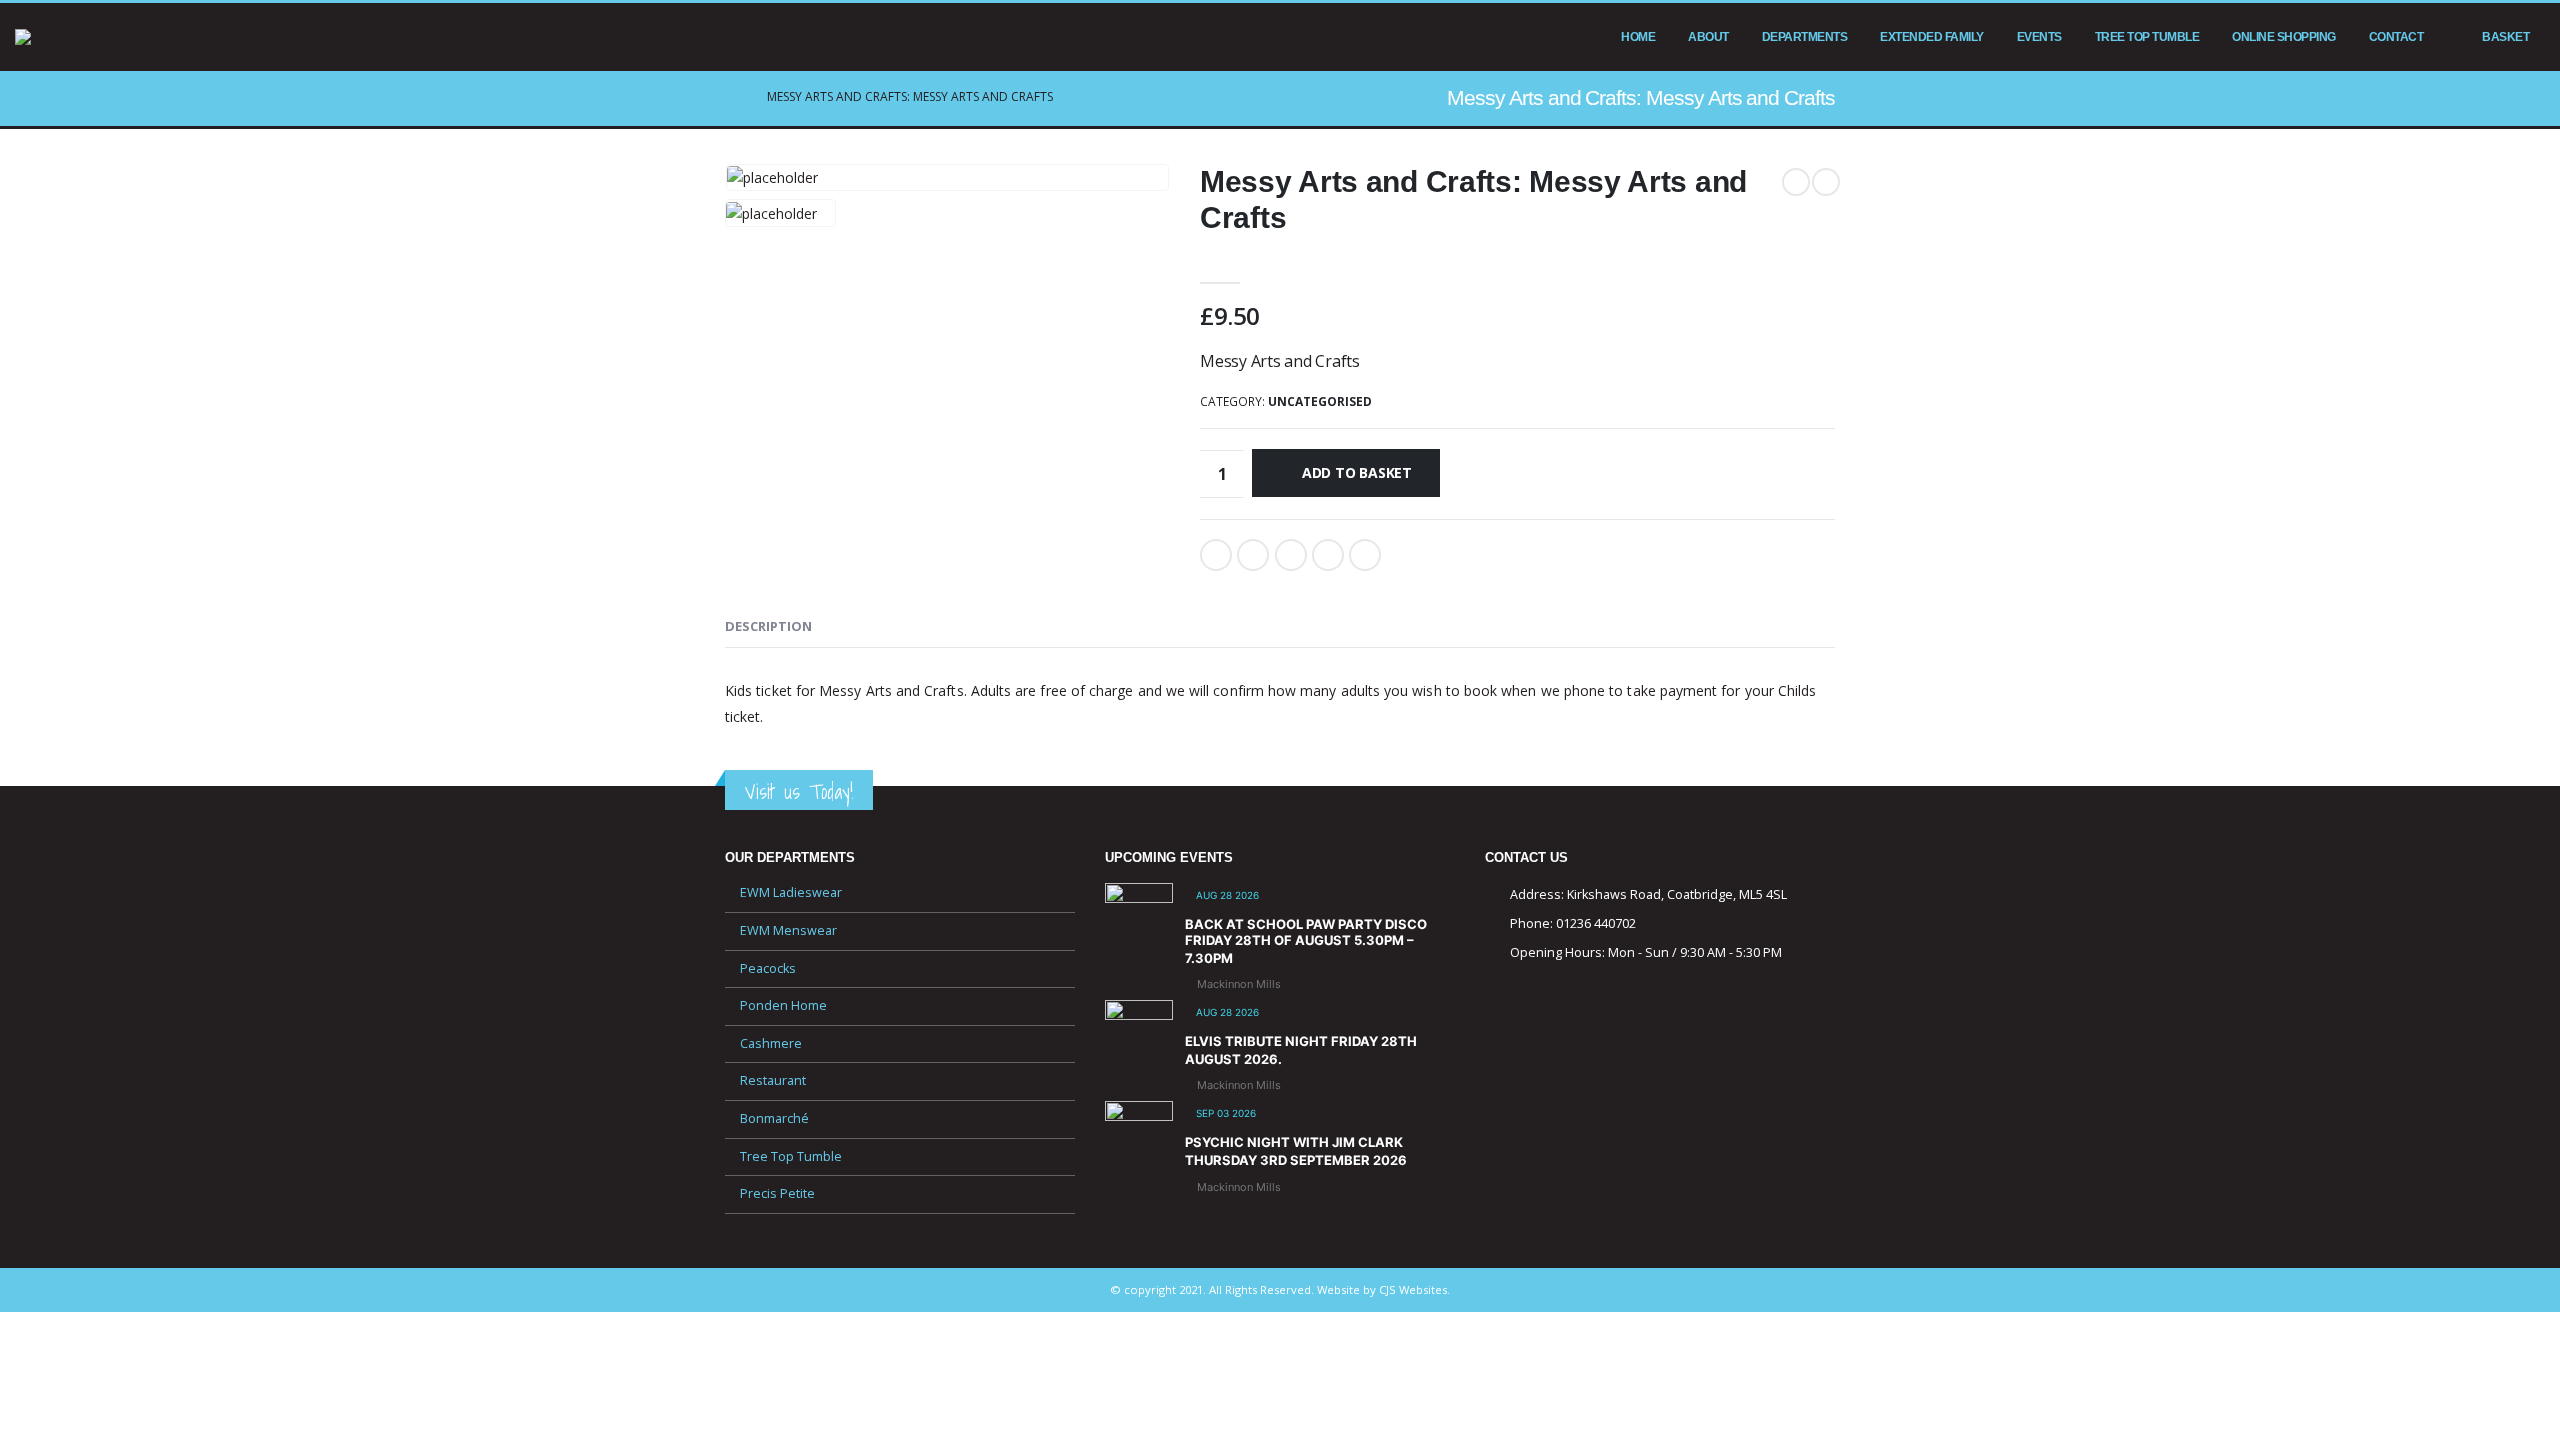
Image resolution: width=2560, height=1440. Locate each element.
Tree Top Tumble (2147, 37)
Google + (1328, 555)
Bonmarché (774, 1118)
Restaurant (773, 1080)
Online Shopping (2284, 37)
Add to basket (1357, 472)
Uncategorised (1320, 401)
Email (1365, 555)
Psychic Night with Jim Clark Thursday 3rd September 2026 (1296, 1151)
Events (2039, 37)
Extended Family (1932, 37)
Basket (2505, 37)
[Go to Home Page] (732, 97)
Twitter (1253, 555)
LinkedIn (1291, 555)
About (1708, 37)
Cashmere (771, 1043)
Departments (1805, 37)
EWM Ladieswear (791, 892)
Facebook (1216, 555)
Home (1638, 37)
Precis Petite (777, 1193)
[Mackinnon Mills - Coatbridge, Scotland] (75, 37)
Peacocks (768, 968)
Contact (2396, 37)
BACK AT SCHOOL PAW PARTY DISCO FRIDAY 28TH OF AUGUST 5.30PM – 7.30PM (1306, 940)
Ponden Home (783, 1005)
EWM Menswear (788, 930)
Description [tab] (768, 626)
